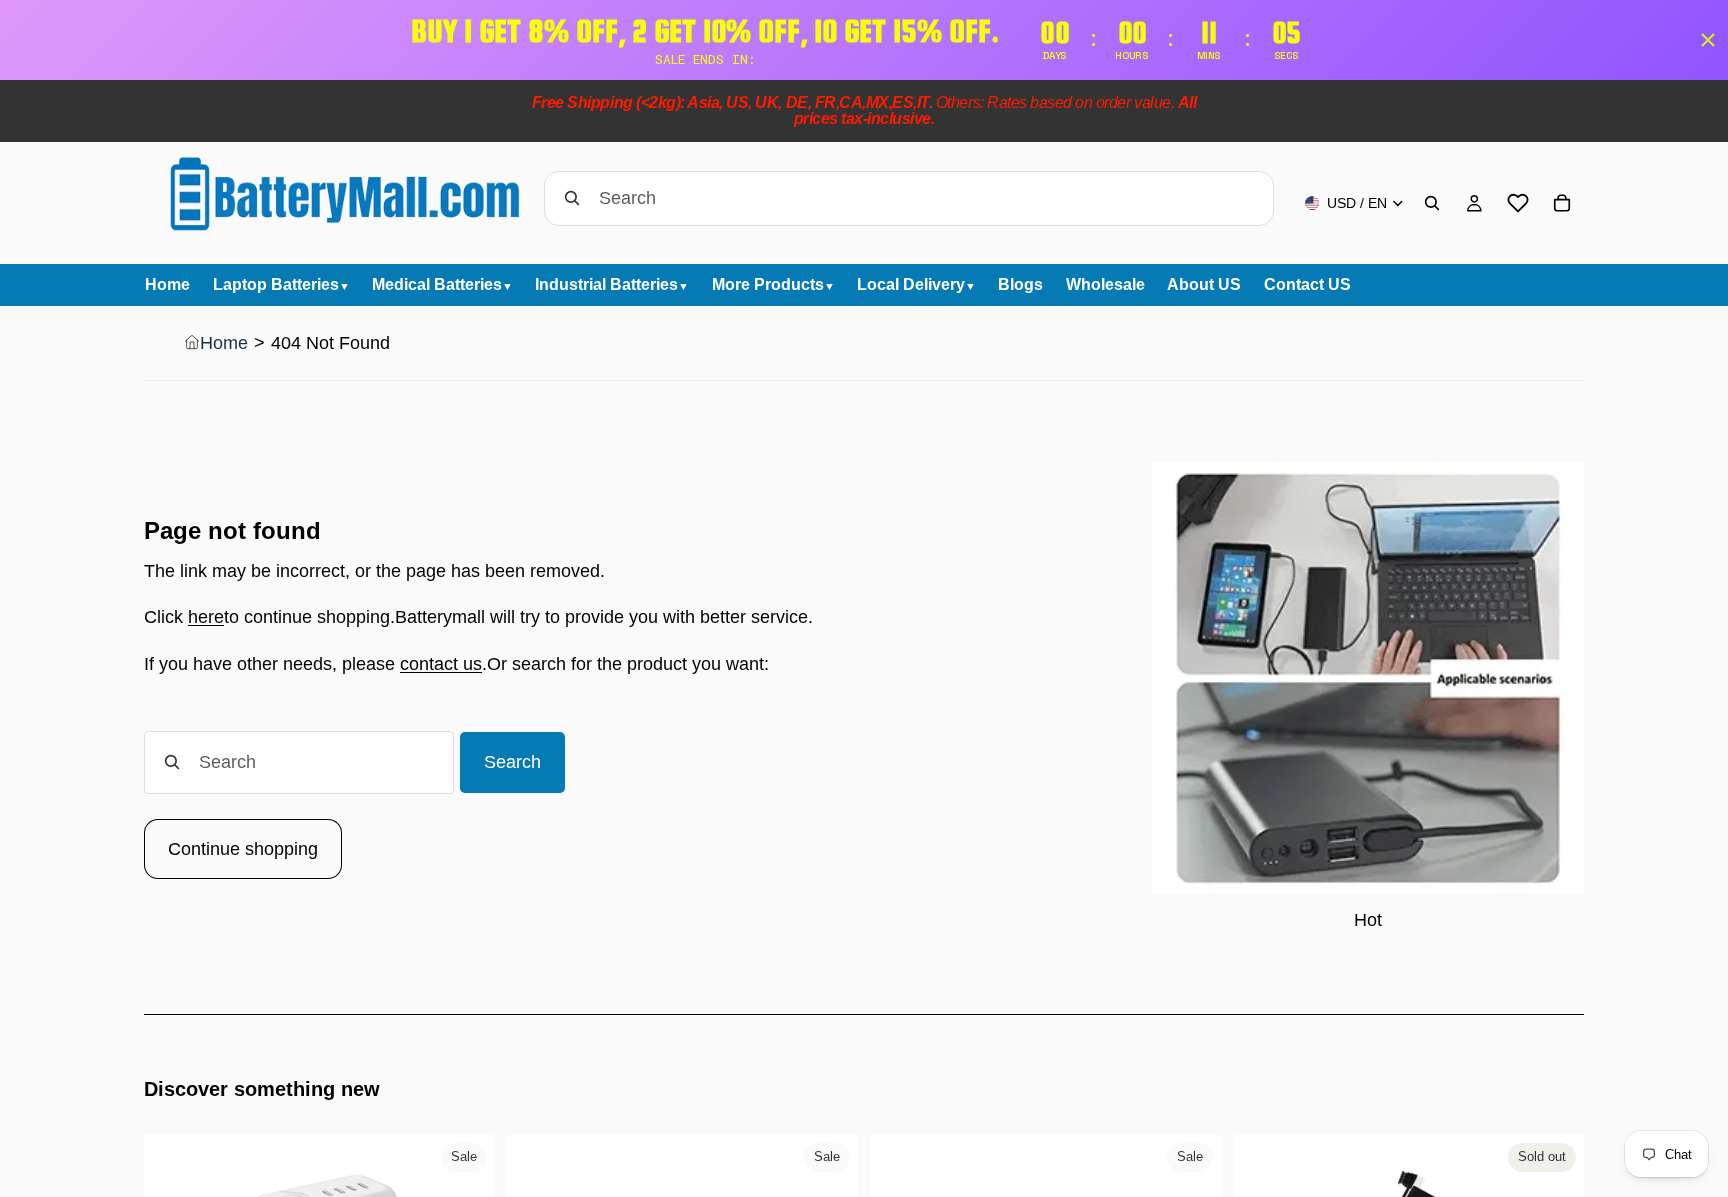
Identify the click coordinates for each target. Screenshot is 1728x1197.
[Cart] (1562, 203)
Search (512, 762)
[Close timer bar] (1708, 40)
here (206, 617)
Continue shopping (243, 849)
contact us (441, 664)
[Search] (1432, 203)
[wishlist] (1518, 203)
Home (224, 343)
